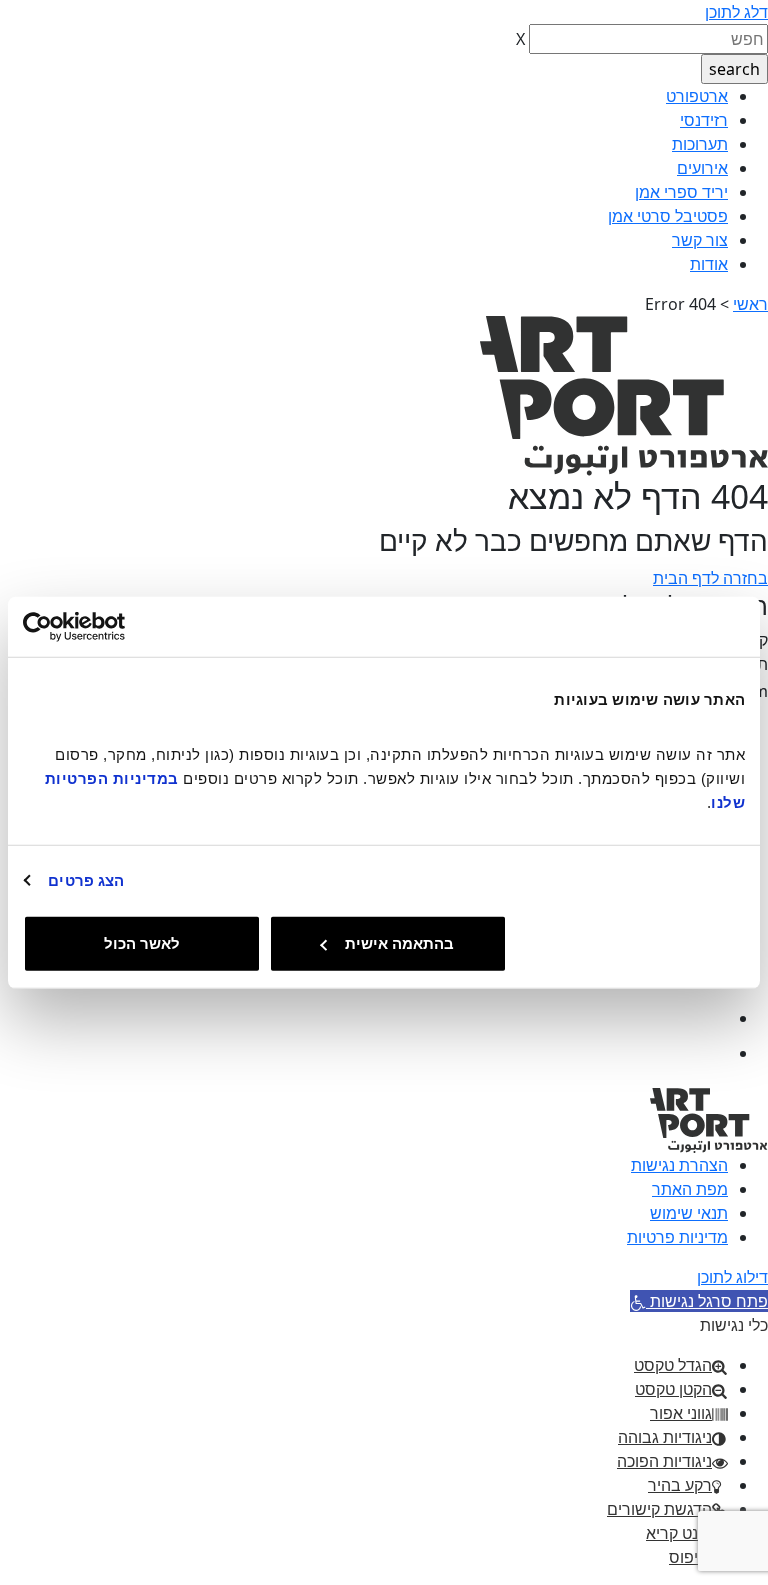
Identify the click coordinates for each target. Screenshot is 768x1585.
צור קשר (700, 240)
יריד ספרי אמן (681, 192)
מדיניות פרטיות (677, 1237)
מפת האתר (690, 1189)
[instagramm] (710, 1053)
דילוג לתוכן (732, 1277)
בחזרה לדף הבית (710, 578)
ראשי (750, 304)
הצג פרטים (86, 879)
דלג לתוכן (736, 12)
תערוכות (700, 144)
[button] (699, 1301)
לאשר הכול (142, 943)
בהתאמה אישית (399, 943)
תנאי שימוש (689, 1213)
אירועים (702, 168)
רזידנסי (704, 120)
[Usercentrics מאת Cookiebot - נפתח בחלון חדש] (110, 626)
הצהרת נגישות (679, 1165)
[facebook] (710, 1018)
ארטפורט (697, 96)
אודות (709, 264)
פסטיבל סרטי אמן (668, 216)
